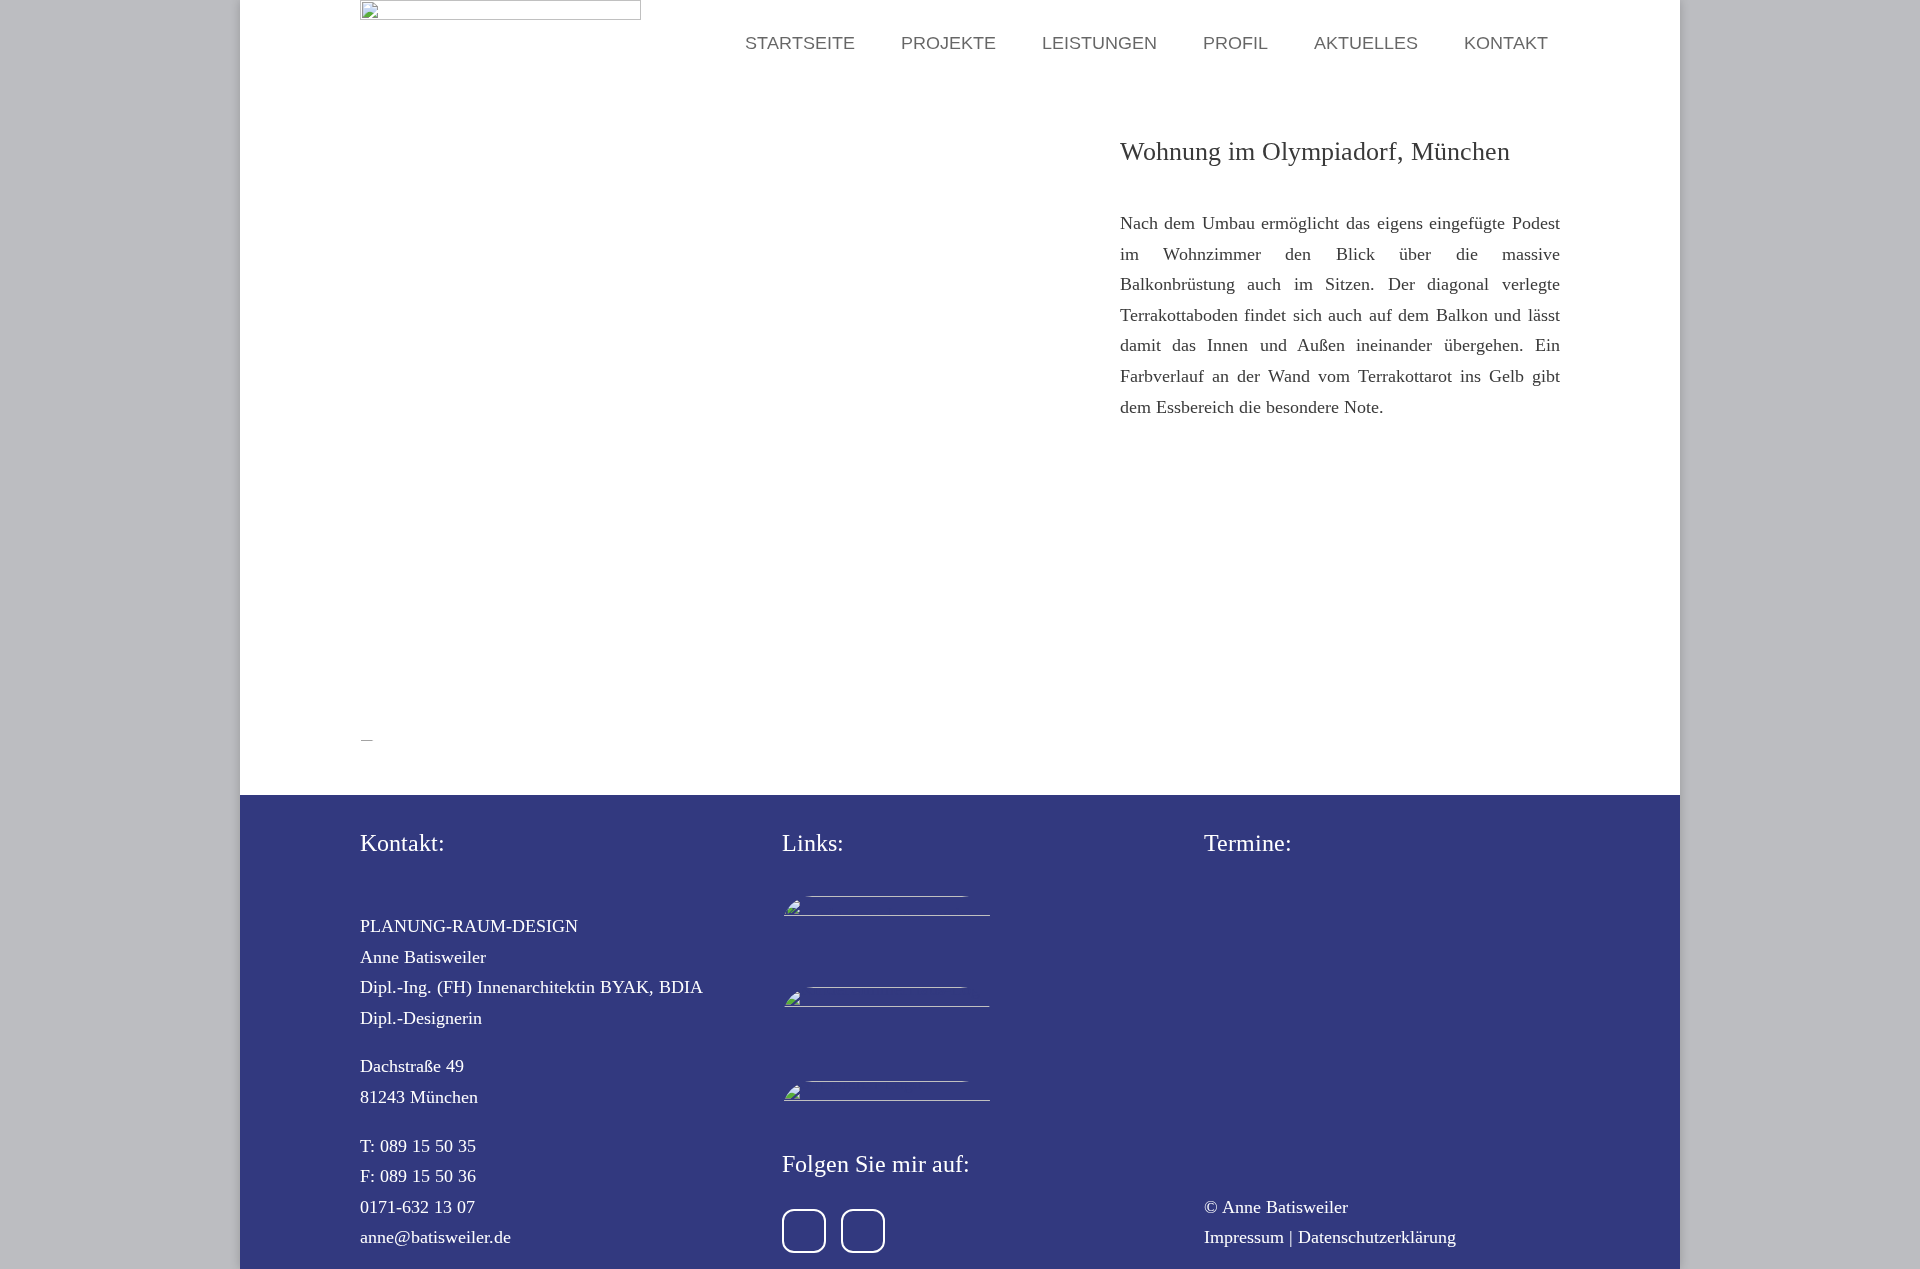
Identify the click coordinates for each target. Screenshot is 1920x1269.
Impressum (1244, 1237)
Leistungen (1099, 43)
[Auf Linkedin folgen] (863, 1231)
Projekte (948, 43)
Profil (1235, 43)
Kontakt (1506, 43)
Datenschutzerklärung (1377, 1237)
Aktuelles (1366, 43)
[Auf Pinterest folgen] (804, 1231)
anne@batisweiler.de (435, 1237)
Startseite (800, 43)
